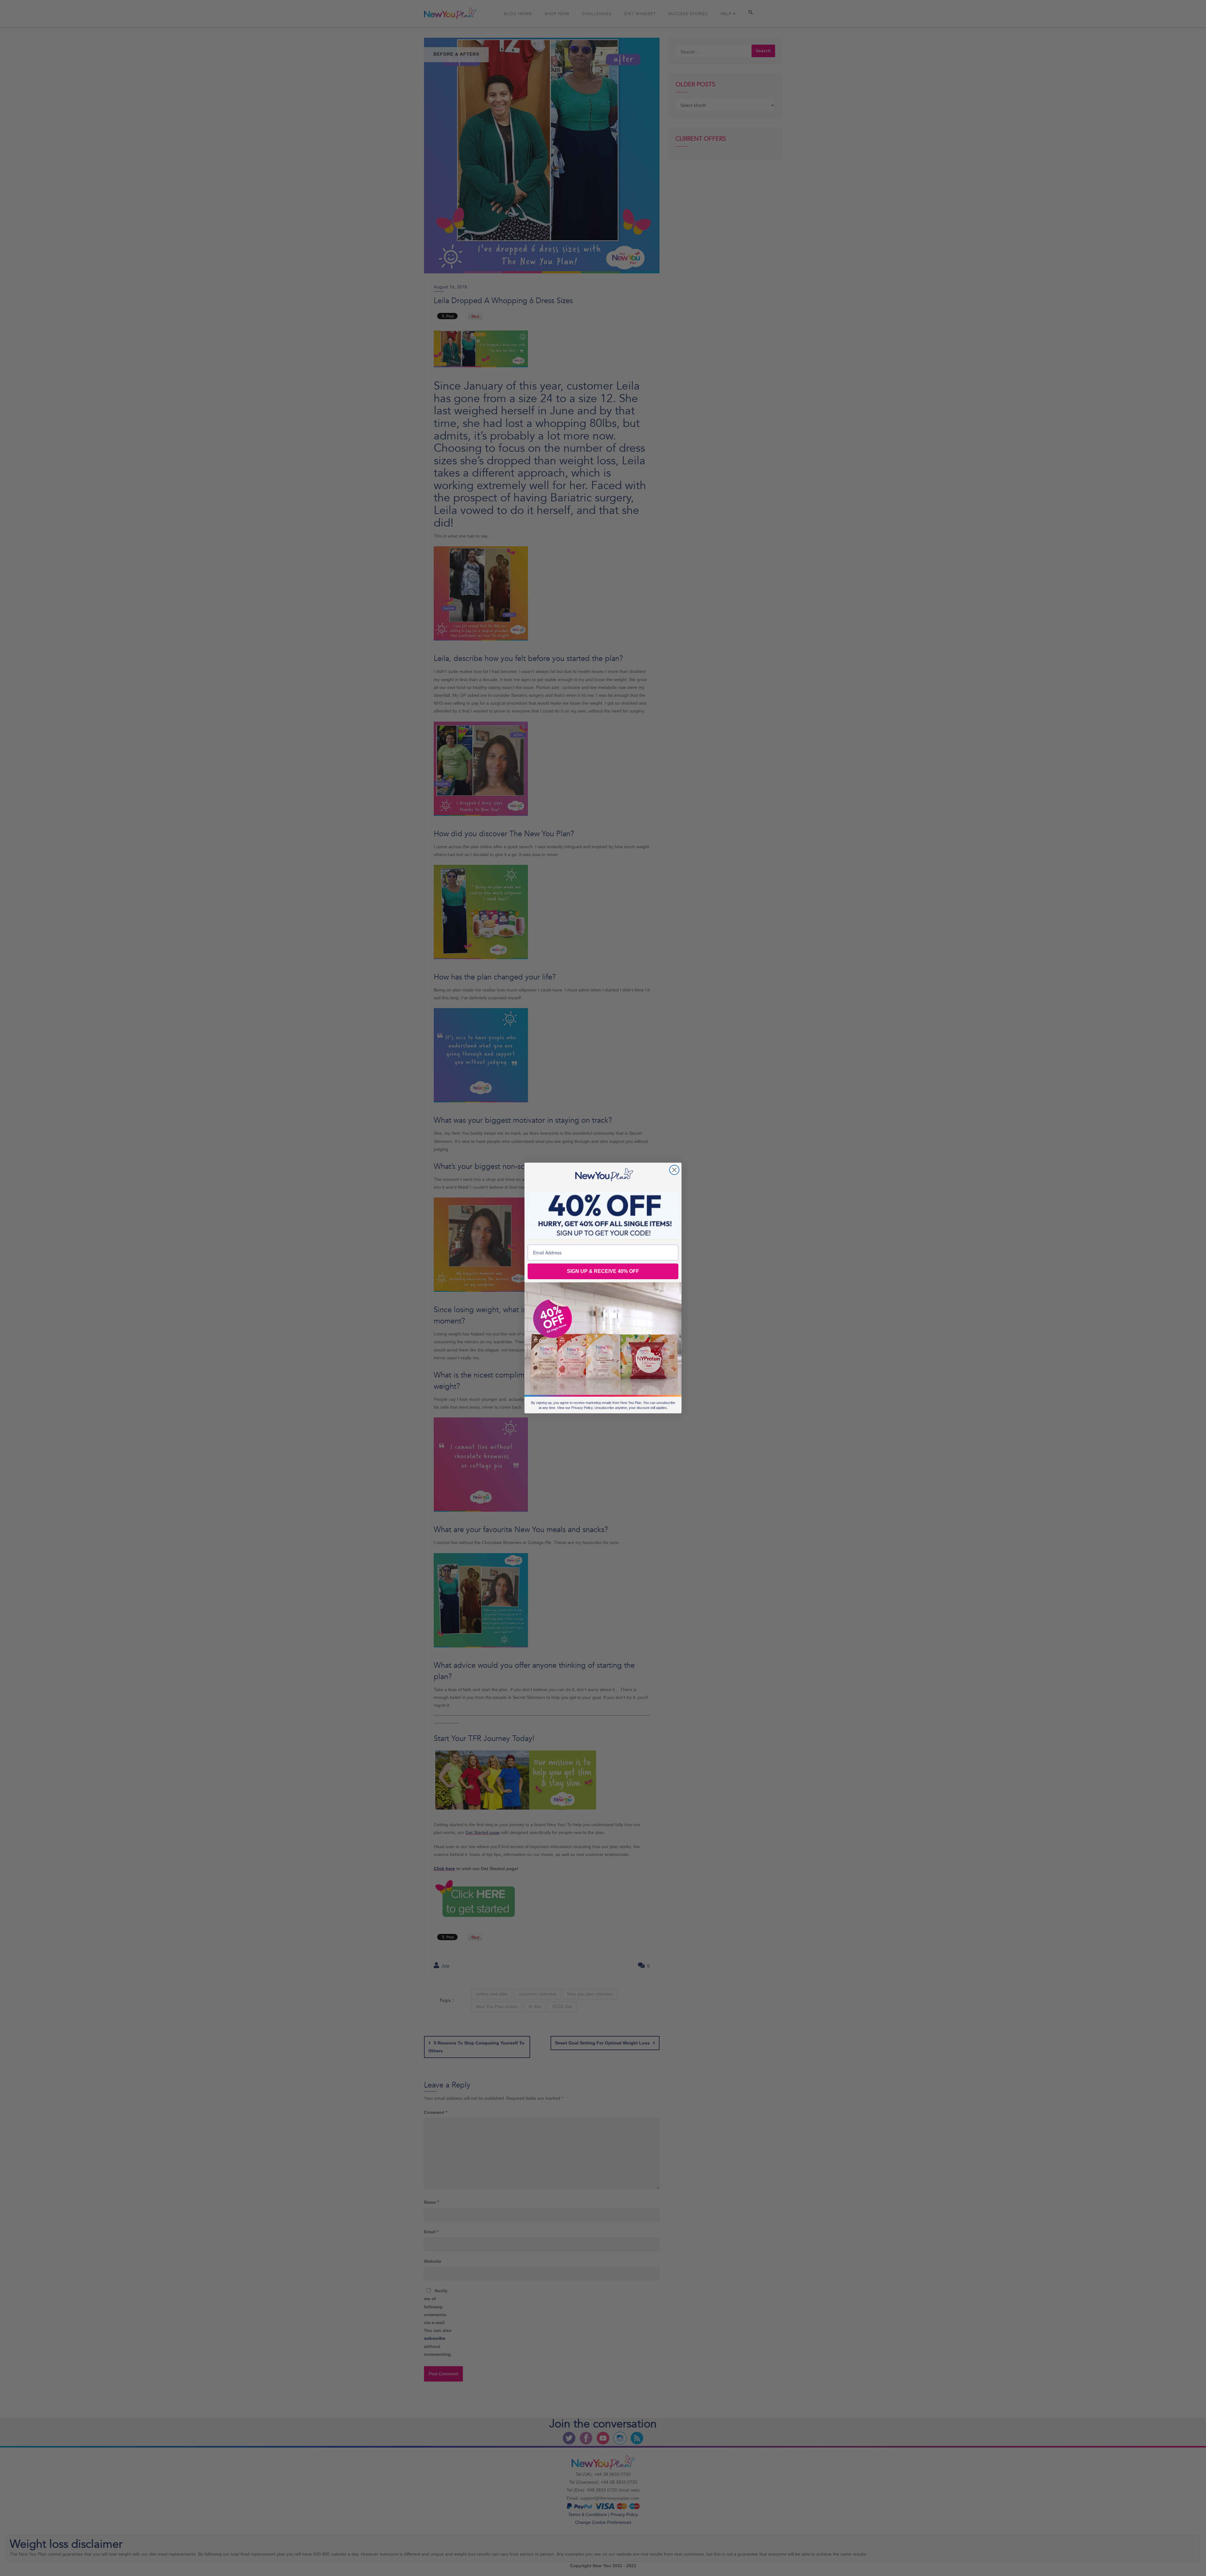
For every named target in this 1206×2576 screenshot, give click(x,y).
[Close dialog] (674, 1170)
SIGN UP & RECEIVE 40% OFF (603, 1271)
